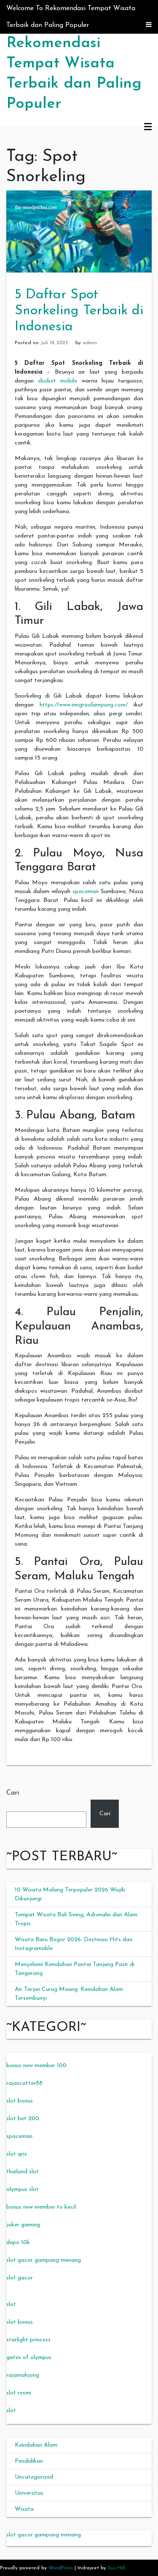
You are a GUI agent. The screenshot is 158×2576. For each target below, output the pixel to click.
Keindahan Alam (36, 2445)
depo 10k (18, 2243)
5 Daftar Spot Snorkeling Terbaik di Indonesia (79, 311)
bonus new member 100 (36, 2066)
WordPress (61, 2568)
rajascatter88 (24, 2083)
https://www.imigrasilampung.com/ (84, 705)
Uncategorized (34, 2477)
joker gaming (23, 2225)
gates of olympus (29, 2358)
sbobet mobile (58, 381)
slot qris (17, 2154)
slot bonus (20, 2101)
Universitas (29, 2493)
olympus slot (23, 2189)
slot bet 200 (23, 2119)
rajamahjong (23, 2375)
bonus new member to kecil (41, 2207)
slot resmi (19, 2393)
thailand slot (23, 2172)
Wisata (24, 2509)
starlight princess (28, 2340)
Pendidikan (29, 2461)
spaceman (86, 892)
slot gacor (20, 2278)
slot (11, 2304)
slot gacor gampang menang (44, 2260)
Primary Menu (148, 127)
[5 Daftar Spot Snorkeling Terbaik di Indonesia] (79, 231)
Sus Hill (116, 2568)
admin (90, 343)
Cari (13, 1793)
